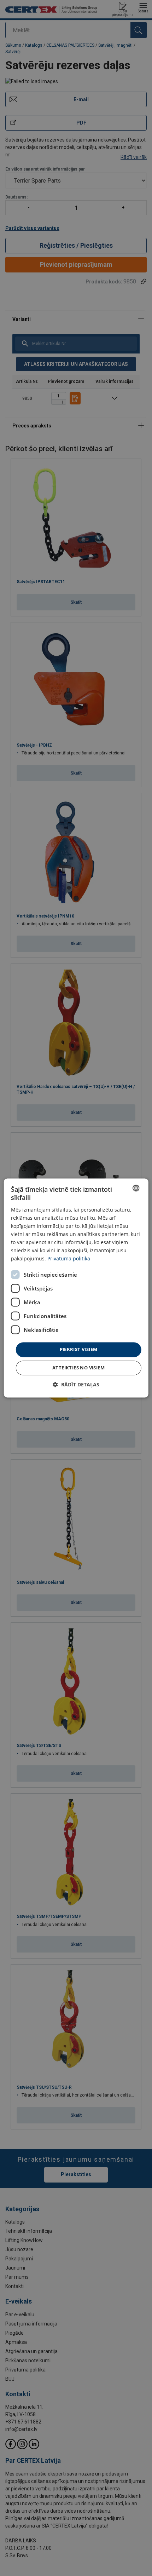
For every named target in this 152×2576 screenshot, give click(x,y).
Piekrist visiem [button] (79, 1350)
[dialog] (76, 1288)
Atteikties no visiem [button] (78, 1368)
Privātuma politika (69, 1259)
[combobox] (136, 1188)
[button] (76, 1385)
